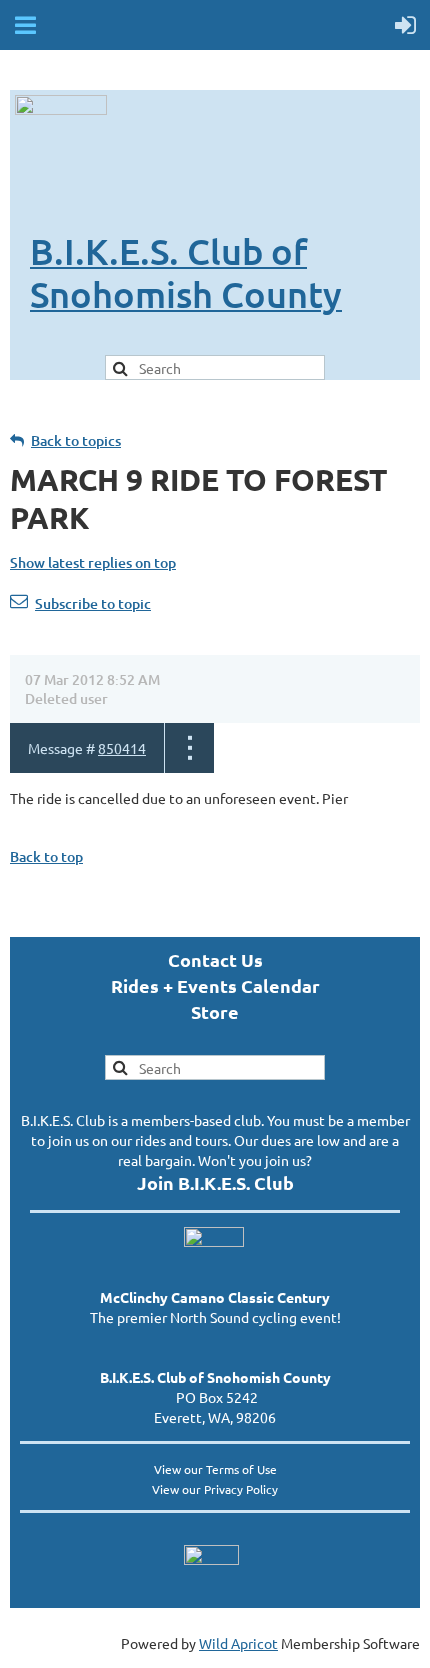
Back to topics (76, 440)
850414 (122, 748)
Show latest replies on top (93, 562)
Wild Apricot (238, 1643)
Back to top (46, 856)
